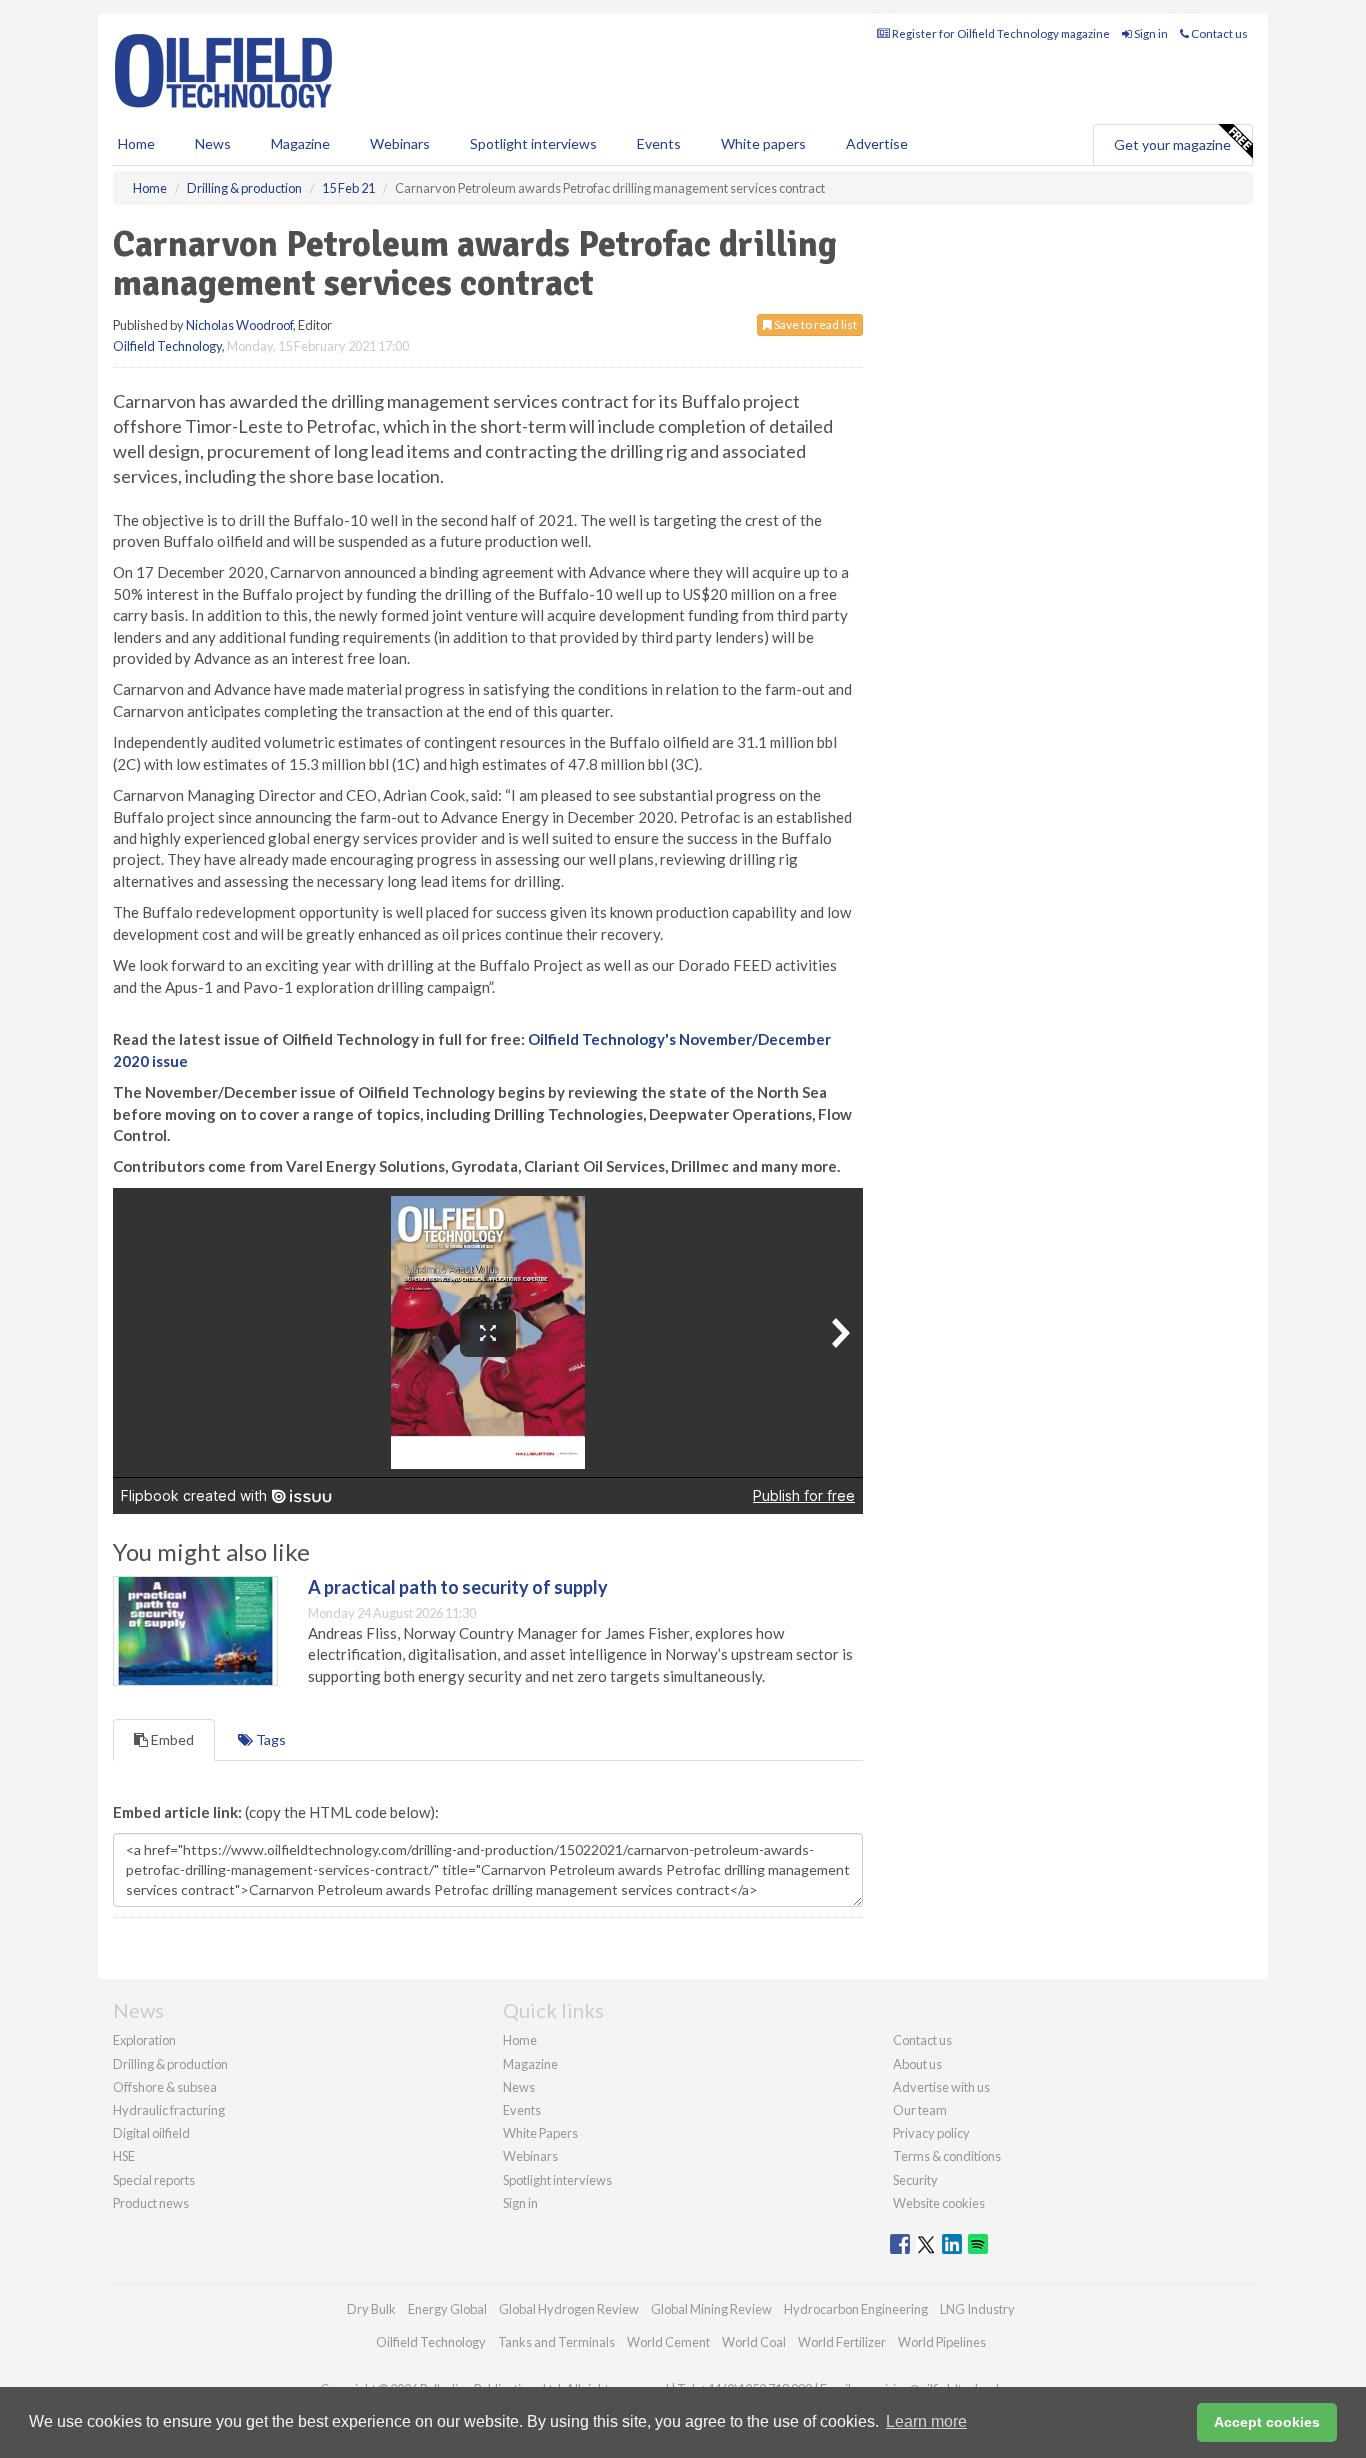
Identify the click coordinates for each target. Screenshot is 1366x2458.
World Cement (668, 2342)
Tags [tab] (269, 1739)
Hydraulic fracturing (169, 2110)
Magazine (300, 143)
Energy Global (447, 2309)
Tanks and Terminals (556, 2342)
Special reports (154, 2180)
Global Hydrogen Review (569, 2309)
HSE (124, 2156)
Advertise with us (941, 2087)
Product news (151, 2203)
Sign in (1150, 33)
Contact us (1218, 33)
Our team (920, 2110)
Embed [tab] (171, 1739)
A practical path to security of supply (458, 1587)
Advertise (877, 143)
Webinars (400, 143)
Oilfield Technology (167, 346)
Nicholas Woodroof (239, 325)
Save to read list (814, 324)
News (519, 2087)
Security (915, 2180)
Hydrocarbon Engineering (856, 2309)
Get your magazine (1172, 144)
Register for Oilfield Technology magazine (1000, 33)
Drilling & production (170, 2064)
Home (136, 143)
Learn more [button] (926, 2421)
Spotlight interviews (533, 143)
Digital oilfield (151, 2133)
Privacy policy (931, 2133)
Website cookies (939, 2203)
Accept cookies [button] (1267, 2422)
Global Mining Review (711, 2309)
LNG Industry (977, 2309)
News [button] (213, 143)
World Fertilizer (842, 2342)
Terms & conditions (947, 2156)
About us (917, 2064)
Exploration (144, 2040)
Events (659, 143)
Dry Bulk (371, 2309)
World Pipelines (942, 2342)
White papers (763, 143)
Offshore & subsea (165, 2087)
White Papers (540, 2133)
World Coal (754, 2342)
